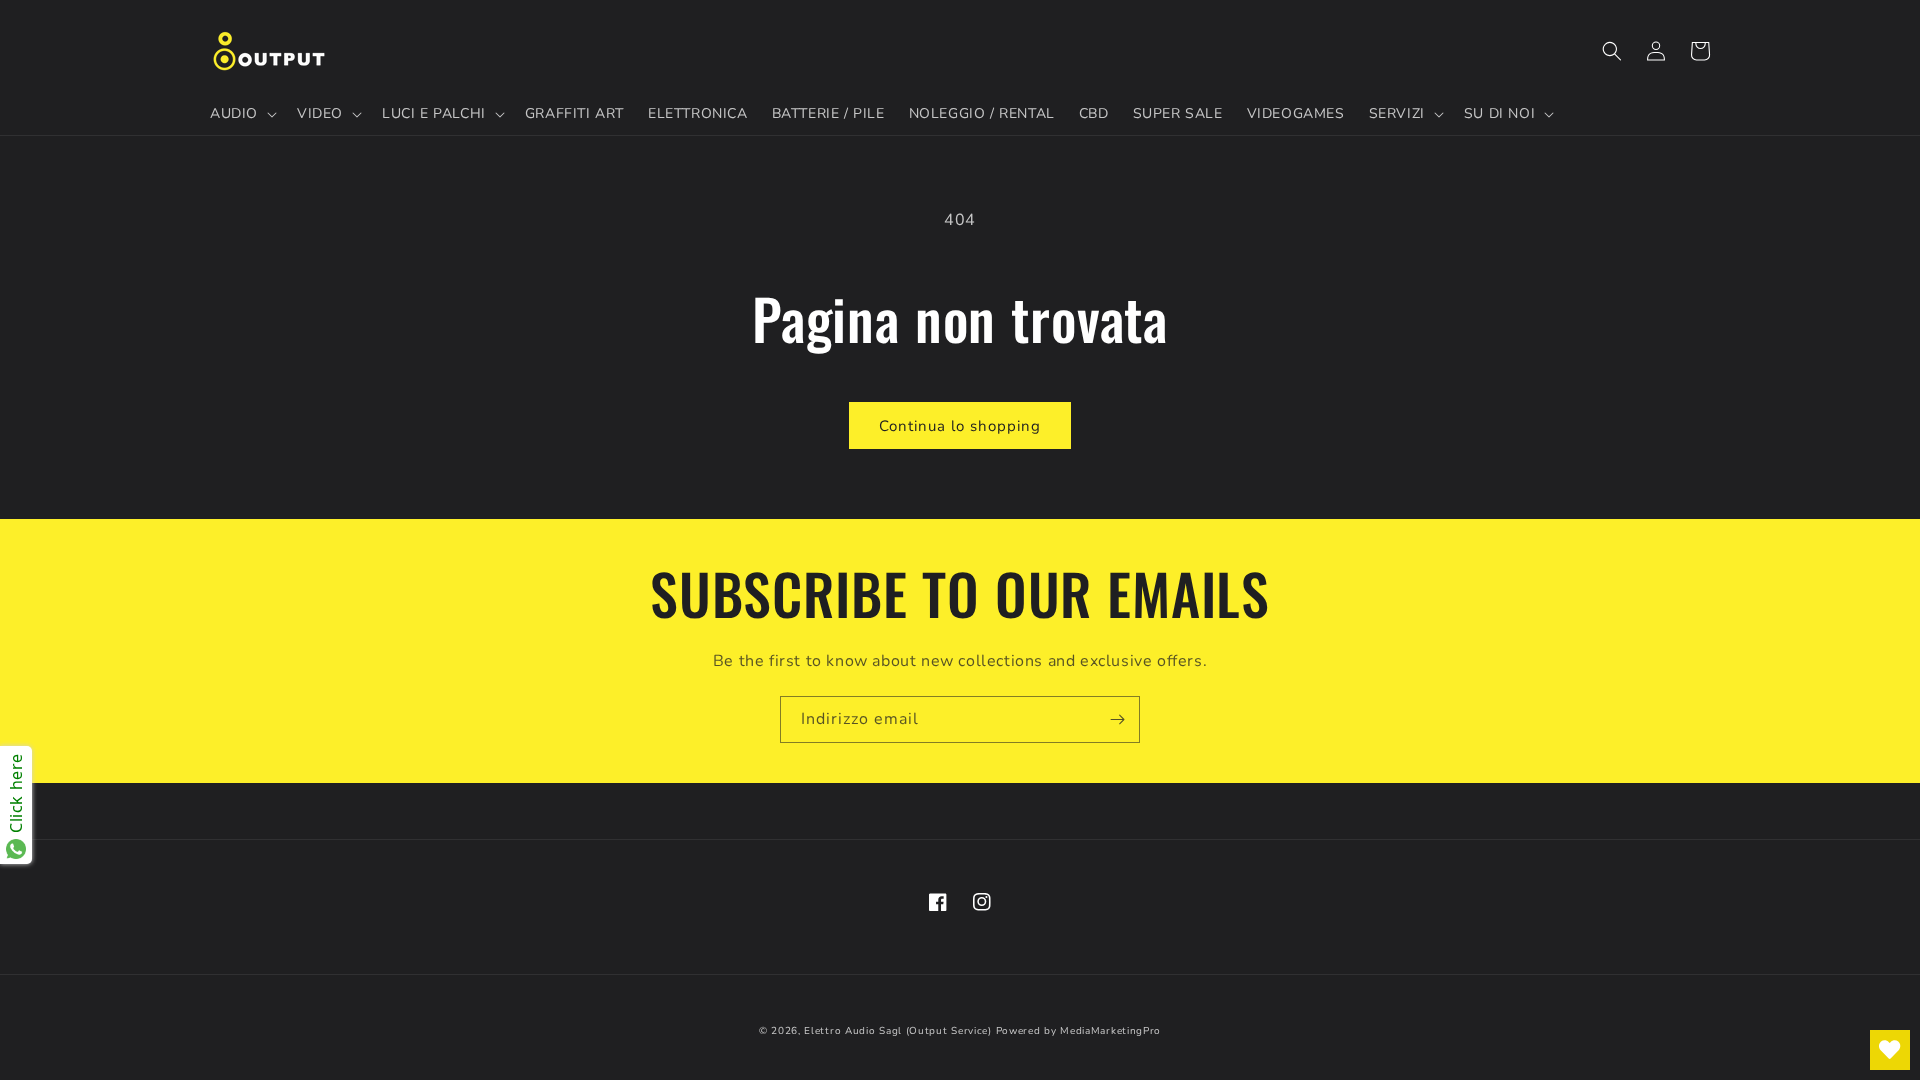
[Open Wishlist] (1890, 1050)
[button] (241, 114)
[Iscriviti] (1117, 719)
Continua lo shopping (960, 426)
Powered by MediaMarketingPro (1079, 1031)
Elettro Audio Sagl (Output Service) (898, 1031)
